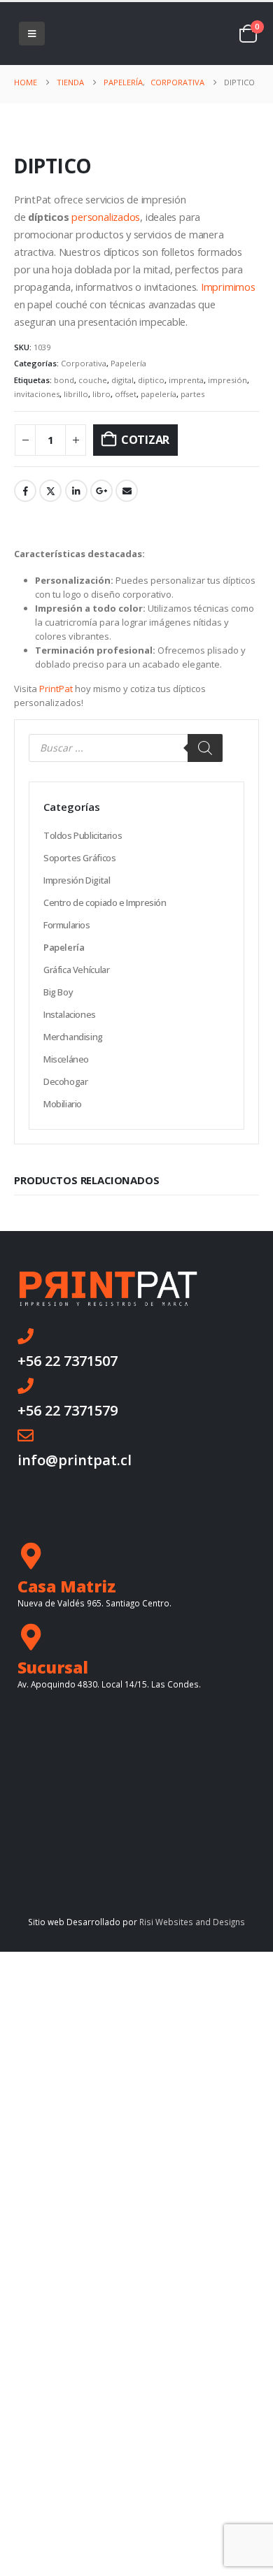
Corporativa (84, 363)
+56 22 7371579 (68, 1410)
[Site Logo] (103, 33)
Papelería (128, 363)
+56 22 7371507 (68, 1361)
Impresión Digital (77, 880)
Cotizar (145, 440)
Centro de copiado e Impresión (105, 902)
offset (126, 394)
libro (101, 394)
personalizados (106, 217)
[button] (32, 34)
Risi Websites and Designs (192, 1922)
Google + (101, 491)
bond (64, 380)
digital (122, 380)
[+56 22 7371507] (26, 1336)
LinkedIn (76, 491)
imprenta (186, 380)
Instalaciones (70, 1014)
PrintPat (56, 689)
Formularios (67, 925)
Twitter (50, 491)
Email (127, 491)
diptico (151, 380)
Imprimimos (228, 287)
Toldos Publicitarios (83, 835)
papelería (159, 394)
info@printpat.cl (75, 1460)
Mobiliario (63, 1104)
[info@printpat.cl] (26, 1435)
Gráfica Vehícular (76, 970)
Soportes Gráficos (79, 858)
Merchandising (73, 1037)
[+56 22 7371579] (26, 1386)
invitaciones (37, 394)
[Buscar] (205, 748)
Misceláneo (66, 1059)
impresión (227, 380)
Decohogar (66, 1081)
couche (93, 380)
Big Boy (58, 992)
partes (192, 394)
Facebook (25, 491)
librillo (76, 394)
